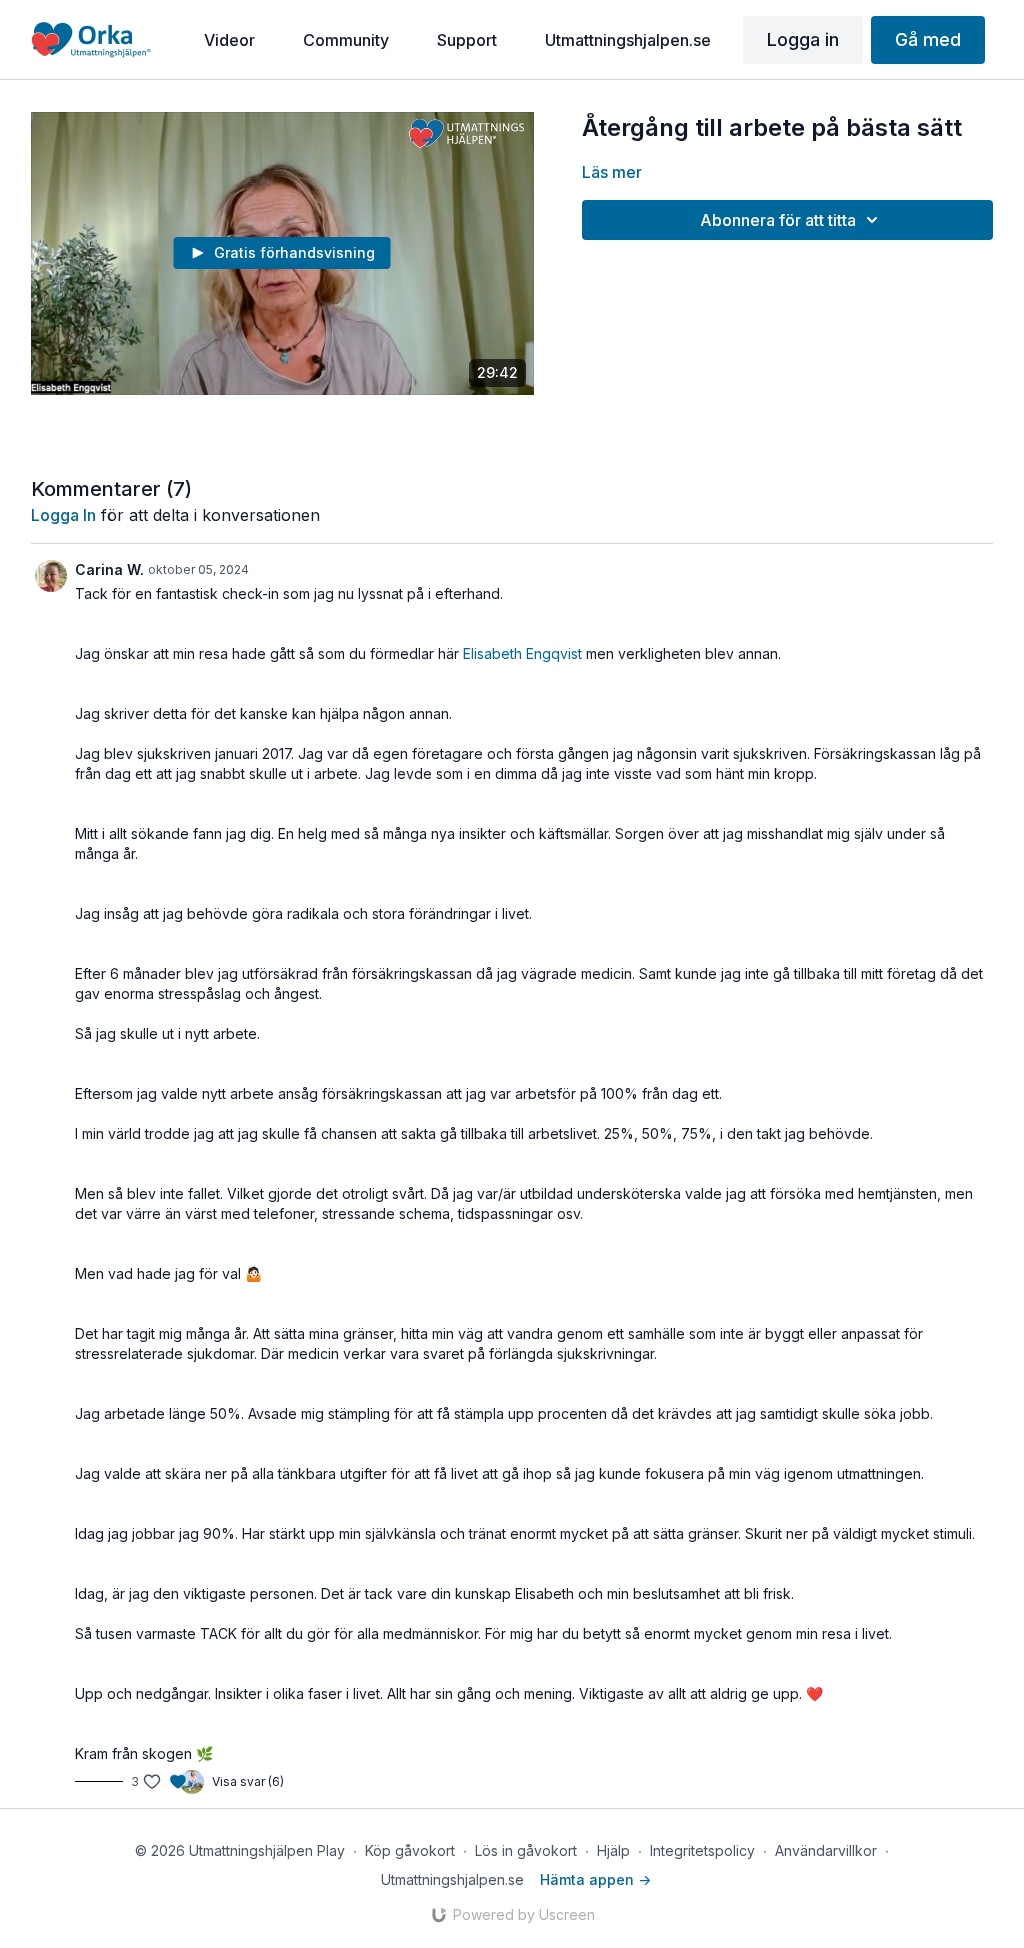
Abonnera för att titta (778, 220)
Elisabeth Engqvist (522, 653)
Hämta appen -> (595, 1879)
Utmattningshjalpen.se (452, 1879)
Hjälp (613, 1850)
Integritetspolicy (702, 1850)
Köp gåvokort (410, 1850)
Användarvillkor (826, 1850)
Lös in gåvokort (526, 1850)
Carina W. (109, 569)
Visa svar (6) (248, 1781)
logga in (63, 515)
